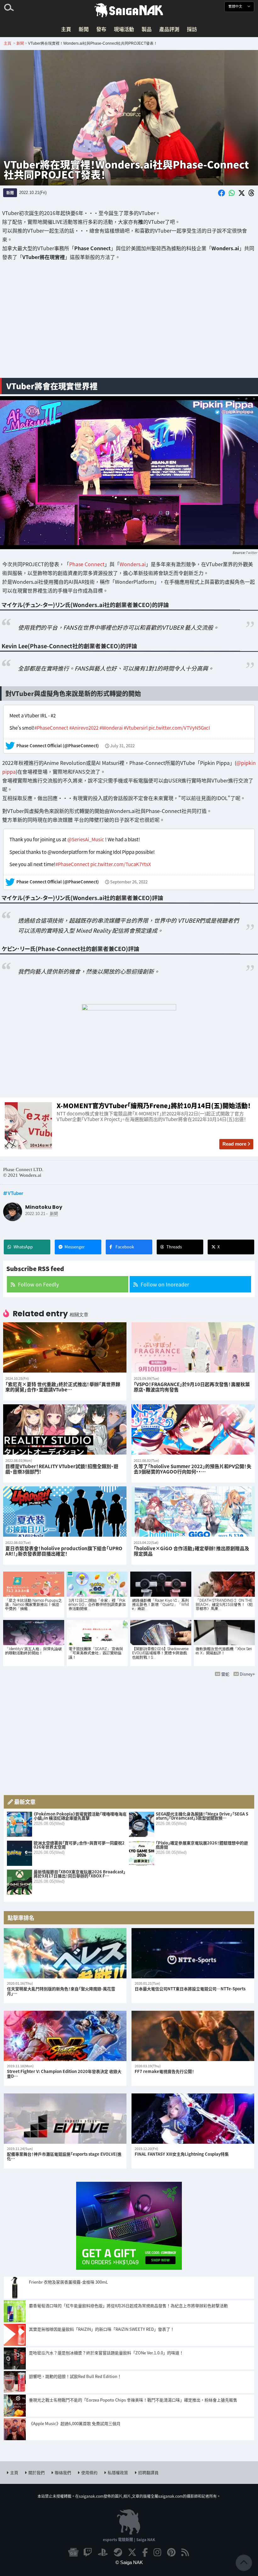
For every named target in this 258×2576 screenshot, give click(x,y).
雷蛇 (225, 1674)
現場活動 (124, 29)
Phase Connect (87, 564)
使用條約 (89, 2472)
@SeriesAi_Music (86, 839)
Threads (174, 1247)
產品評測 (169, 29)
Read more (234, 1144)
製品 (147, 29)
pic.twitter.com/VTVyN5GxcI (179, 728)
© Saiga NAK (129, 2562)
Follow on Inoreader (165, 1284)
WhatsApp (23, 1247)
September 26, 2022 (129, 882)
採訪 (192, 29)
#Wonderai (111, 728)
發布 (101, 29)
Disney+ (247, 1674)
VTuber (15, 1193)
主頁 (66, 29)
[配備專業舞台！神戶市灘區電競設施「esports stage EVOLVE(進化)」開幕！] (65, 2119)
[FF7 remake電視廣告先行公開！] (193, 2036)
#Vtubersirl (136, 728)
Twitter (251, 552)
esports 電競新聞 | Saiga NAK (129, 2539)
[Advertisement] (129, 323)
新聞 (84, 29)
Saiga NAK (129, 10)
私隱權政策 (118, 2472)
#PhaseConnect (51, 728)
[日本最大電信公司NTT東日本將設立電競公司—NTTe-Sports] (193, 1953)
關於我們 (36, 2472)
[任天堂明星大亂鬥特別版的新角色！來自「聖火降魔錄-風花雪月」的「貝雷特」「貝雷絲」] (65, 1953)
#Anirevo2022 (84, 728)
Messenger (75, 1247)
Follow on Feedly (38, 1284)
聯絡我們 (63, 2472)
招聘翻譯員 (148, 2472)
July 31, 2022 (122, 746)
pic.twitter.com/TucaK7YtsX (121, 864)
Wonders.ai (133, 564)
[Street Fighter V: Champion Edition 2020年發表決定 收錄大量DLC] (65, 2036)
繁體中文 (236, 6)
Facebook (125, 1247)
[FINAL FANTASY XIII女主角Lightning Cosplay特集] (193, 2119)
